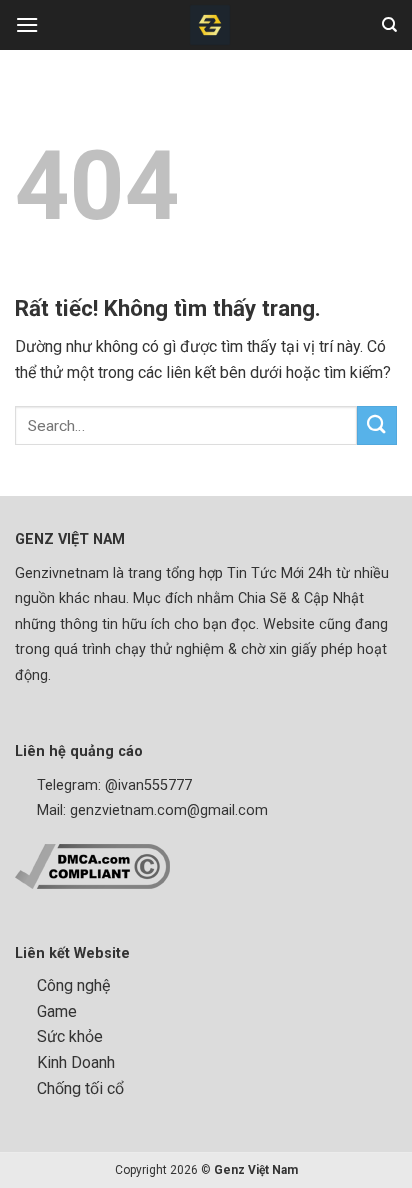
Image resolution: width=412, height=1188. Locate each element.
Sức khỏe (70, 1036)
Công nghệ (73, 985)
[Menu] (27, 24)
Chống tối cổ (80, 1088)
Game (57, 1011)
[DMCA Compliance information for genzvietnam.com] (92, 865)
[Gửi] (377, 425)
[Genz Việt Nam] (210, 25)
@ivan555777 (148, 785)
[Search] (389, 25)
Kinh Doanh (76, 1062)
